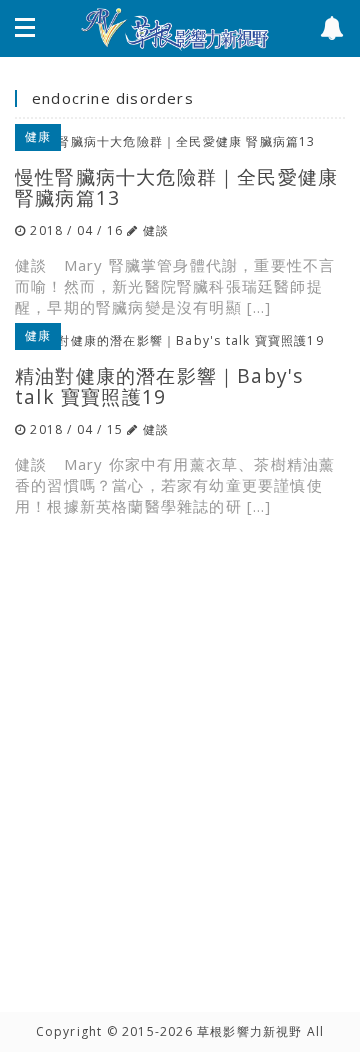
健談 (156, 230)
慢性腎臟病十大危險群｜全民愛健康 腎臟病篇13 (176, 187)
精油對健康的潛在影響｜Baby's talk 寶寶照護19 (159, 386)
